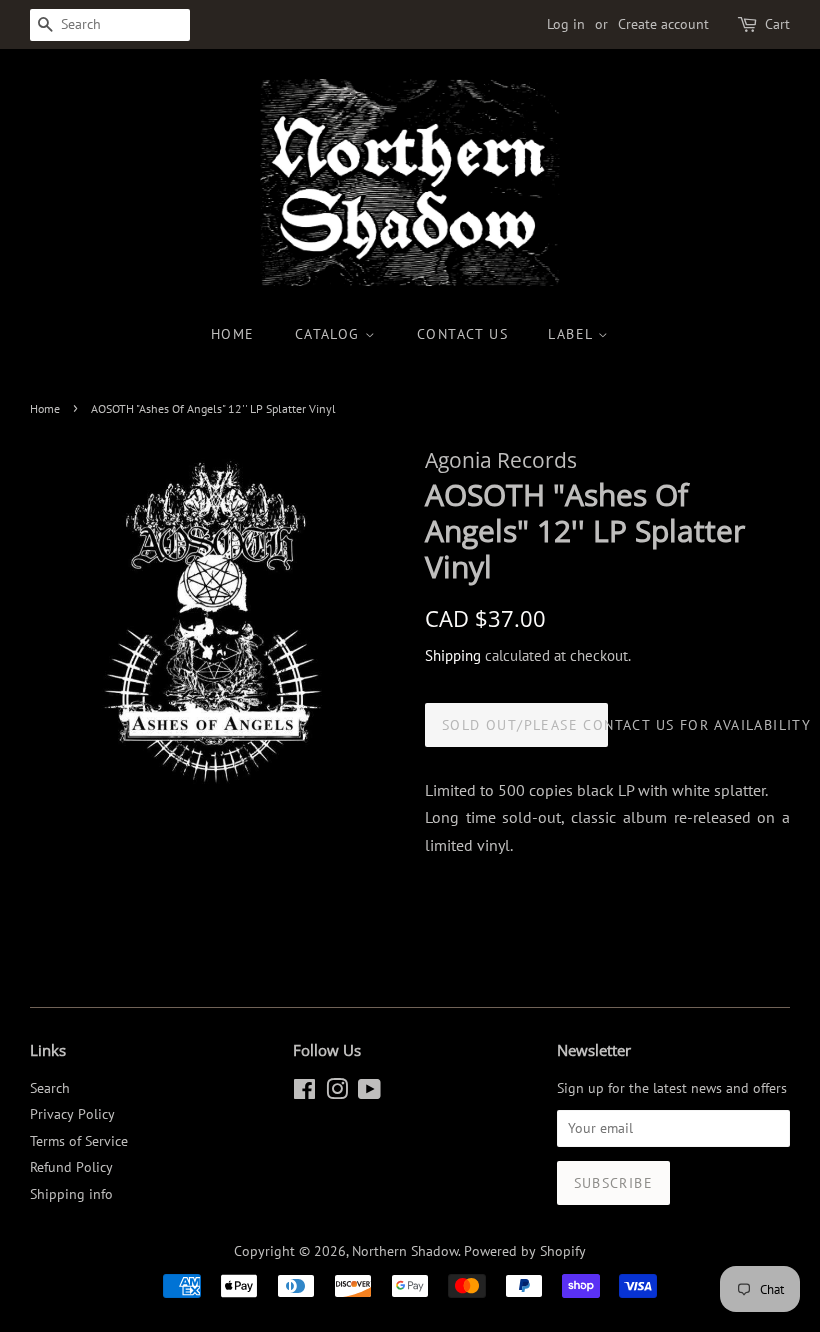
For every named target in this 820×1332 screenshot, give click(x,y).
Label (572, 334)
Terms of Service (79, 1141)
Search (50, 1088)
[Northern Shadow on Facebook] (304, 1093)
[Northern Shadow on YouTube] (369, 1093)
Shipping (453, 655)
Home (233, 334)
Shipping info (71, 1194)
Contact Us (462, 334)
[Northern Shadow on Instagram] (337, 1093)
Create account (663, 24)
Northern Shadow (405, 1251)
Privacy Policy (72, 1114)
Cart (777, 24)
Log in (566, 24)
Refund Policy (71, 1167)
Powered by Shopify (525, 1251)
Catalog (330, 334)
